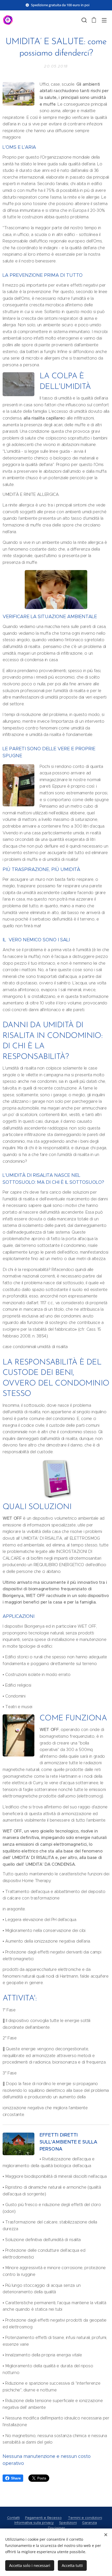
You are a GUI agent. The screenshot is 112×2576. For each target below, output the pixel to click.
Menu (104, 20)
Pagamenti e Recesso (43, 2518)
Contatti (13, 2518)
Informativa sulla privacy (34, 2523)
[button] (84, 20)
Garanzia (89, 2523)
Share (16, 2478)
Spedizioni (68, 2523)
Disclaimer (57, 2528)
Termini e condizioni (85, 2518)
